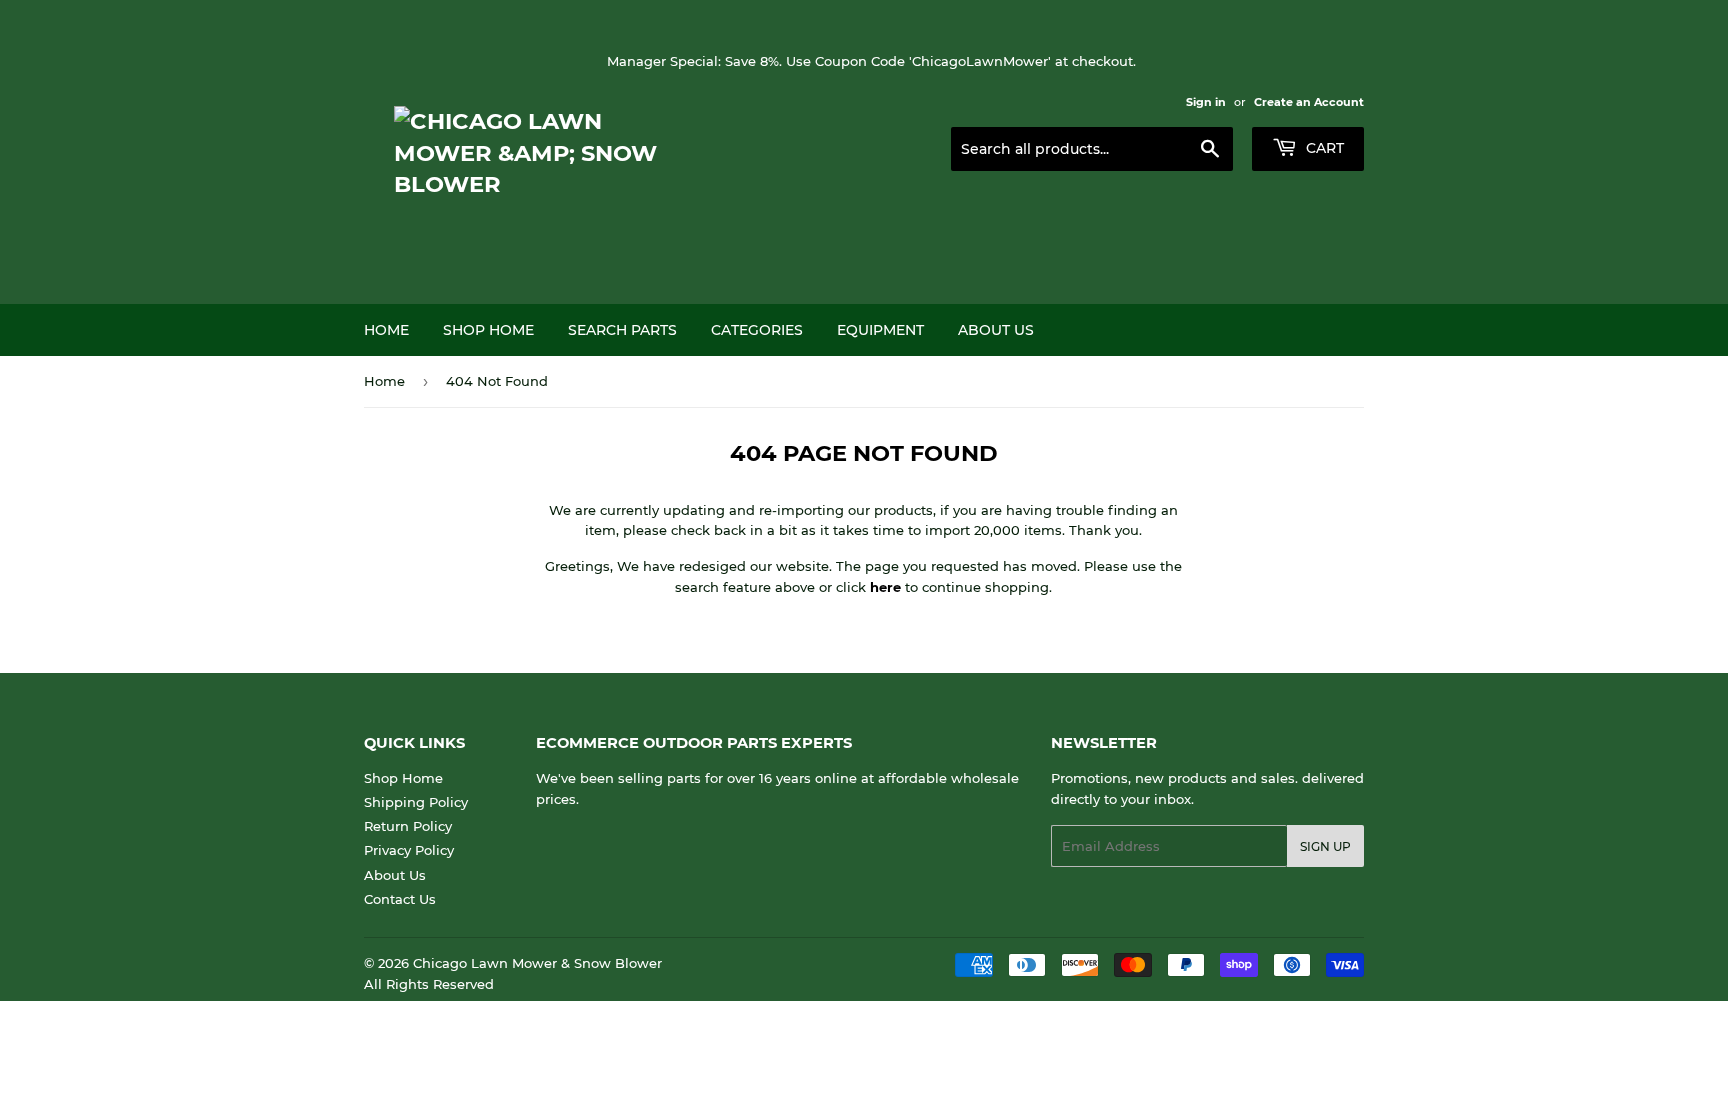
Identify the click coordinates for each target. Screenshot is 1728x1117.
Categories (757, 330)
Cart (1323, 148)
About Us (996, 330)
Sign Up (1325, 846)
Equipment (880, 330)
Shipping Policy (416, 802)
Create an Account (1309, 102)
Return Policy (408, 826)
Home (386, 330)
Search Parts (622, 330)
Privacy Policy (409, 850)
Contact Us (400, 899)
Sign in (1206, 102)
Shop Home (488, 330)
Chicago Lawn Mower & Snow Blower (537, 963)
